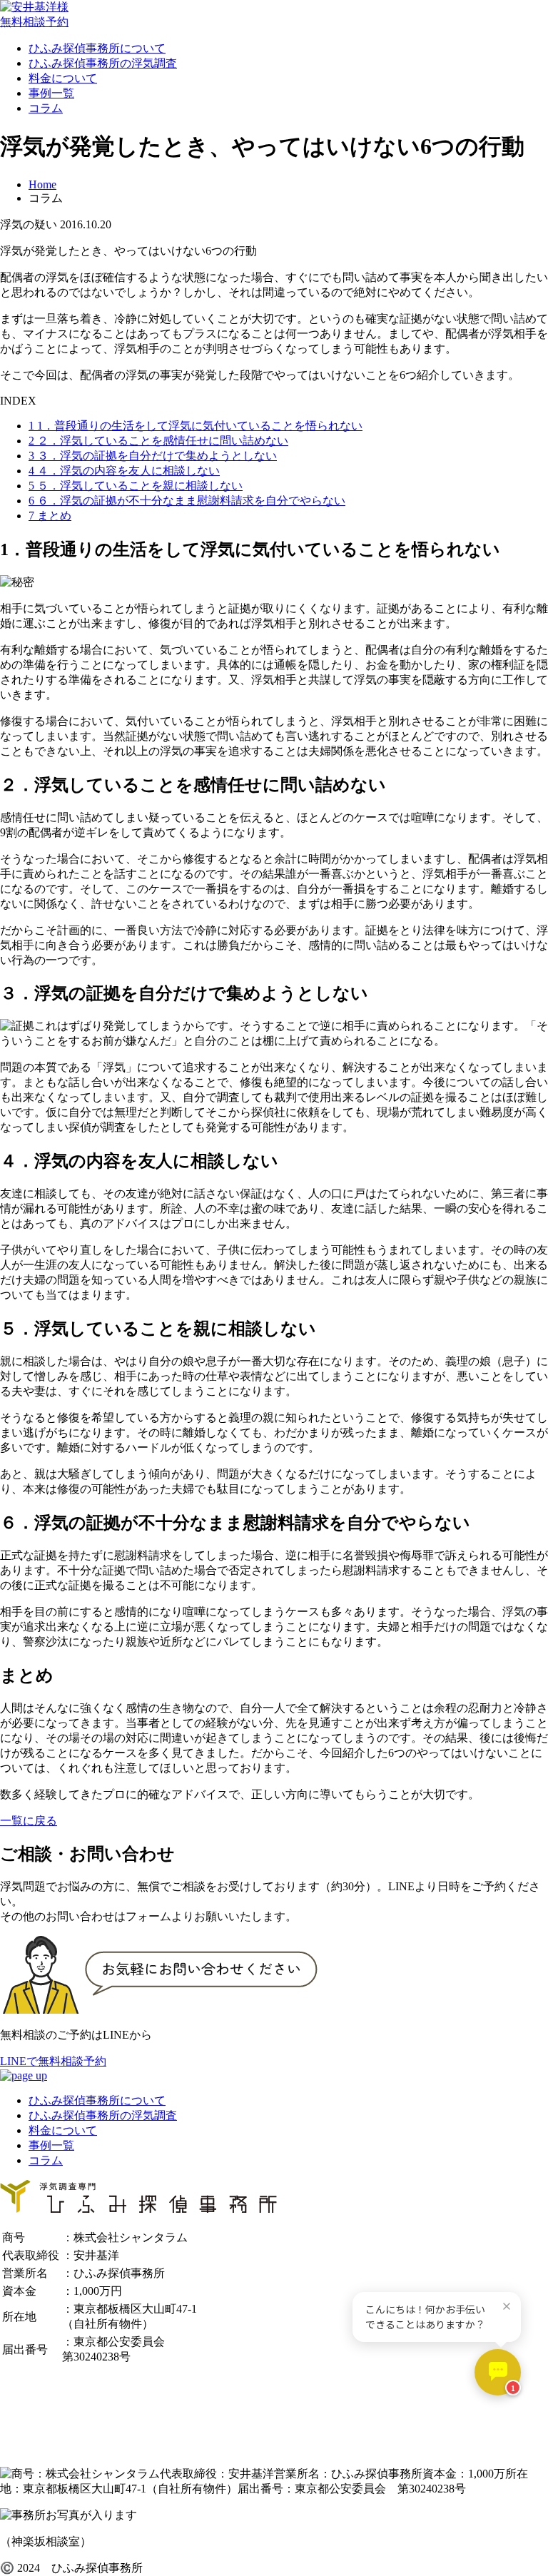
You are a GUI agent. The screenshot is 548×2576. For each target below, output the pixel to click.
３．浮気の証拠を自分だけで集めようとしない (153, 456)
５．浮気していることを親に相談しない (136, 486)
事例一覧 (51, 93)
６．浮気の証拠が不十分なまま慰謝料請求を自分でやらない (187, 501)
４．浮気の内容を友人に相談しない (124, 471)
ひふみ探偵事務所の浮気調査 (103, 63)
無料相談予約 (34, 22)
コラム (46, 108)
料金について (63, 78)
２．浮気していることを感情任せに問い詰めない (158, 441)
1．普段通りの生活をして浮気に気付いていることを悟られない (196, 426)
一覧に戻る (29, 1821)
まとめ (50, 516)
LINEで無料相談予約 (53, 2061)
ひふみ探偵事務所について (97, 48)
